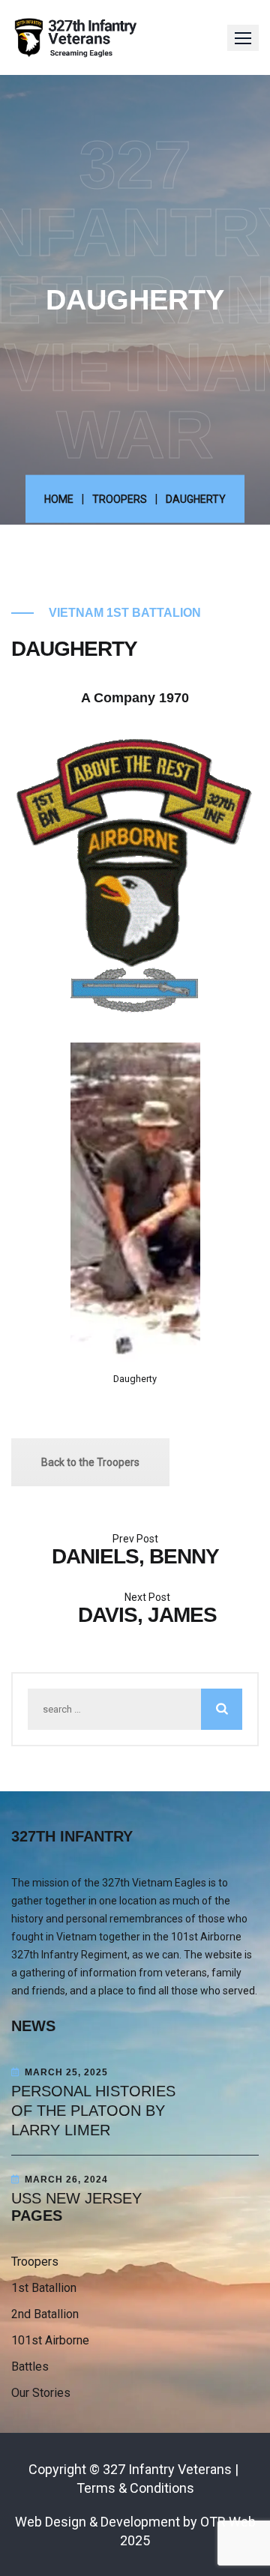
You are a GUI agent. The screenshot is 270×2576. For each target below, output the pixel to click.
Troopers (120, 498)
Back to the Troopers (90, 1462)
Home (59, 498)
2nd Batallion (45, 2314)
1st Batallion (44, 2288)
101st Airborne (50, 2340)
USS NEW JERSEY (76, 2198)
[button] (243, 38)
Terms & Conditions (135, 2488)
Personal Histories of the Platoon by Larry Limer (93, 2111)
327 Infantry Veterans (167, 2469)
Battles (30, 2367)
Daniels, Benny (135, 1556)
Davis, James (147, 1615)
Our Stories (41, 2393)
